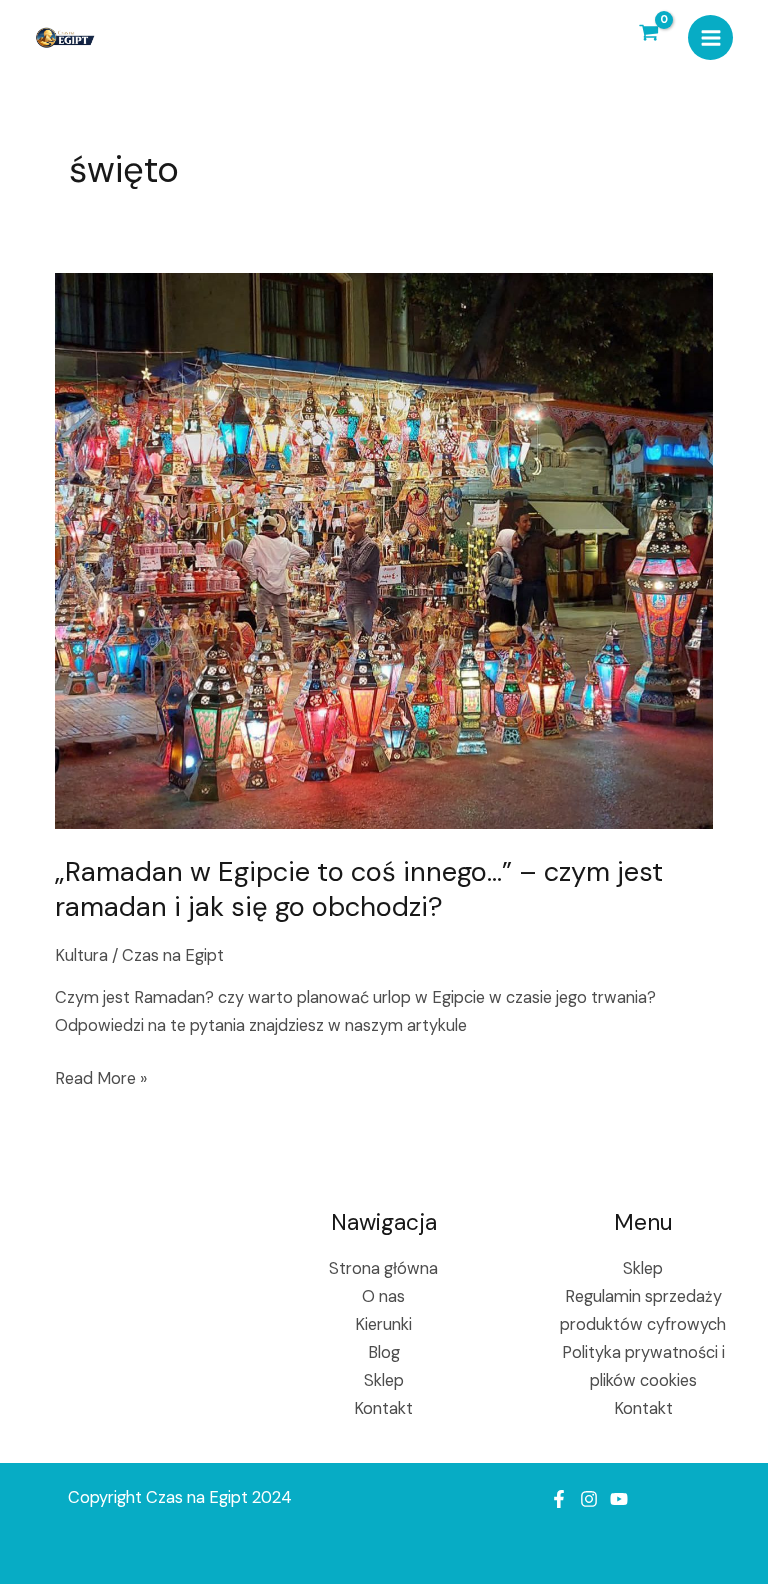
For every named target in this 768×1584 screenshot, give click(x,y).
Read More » (101, 1077)
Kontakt (383, 1408)
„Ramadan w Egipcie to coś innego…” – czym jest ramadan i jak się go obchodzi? (359, 889)
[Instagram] (589, 1499)
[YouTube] (619, 1499)
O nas (383, 1296)
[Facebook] (559, 1499)
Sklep (384, 1380)
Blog (384, 1352)
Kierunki (383, 1324)
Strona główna (383, 1268)
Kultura (81, 955)
